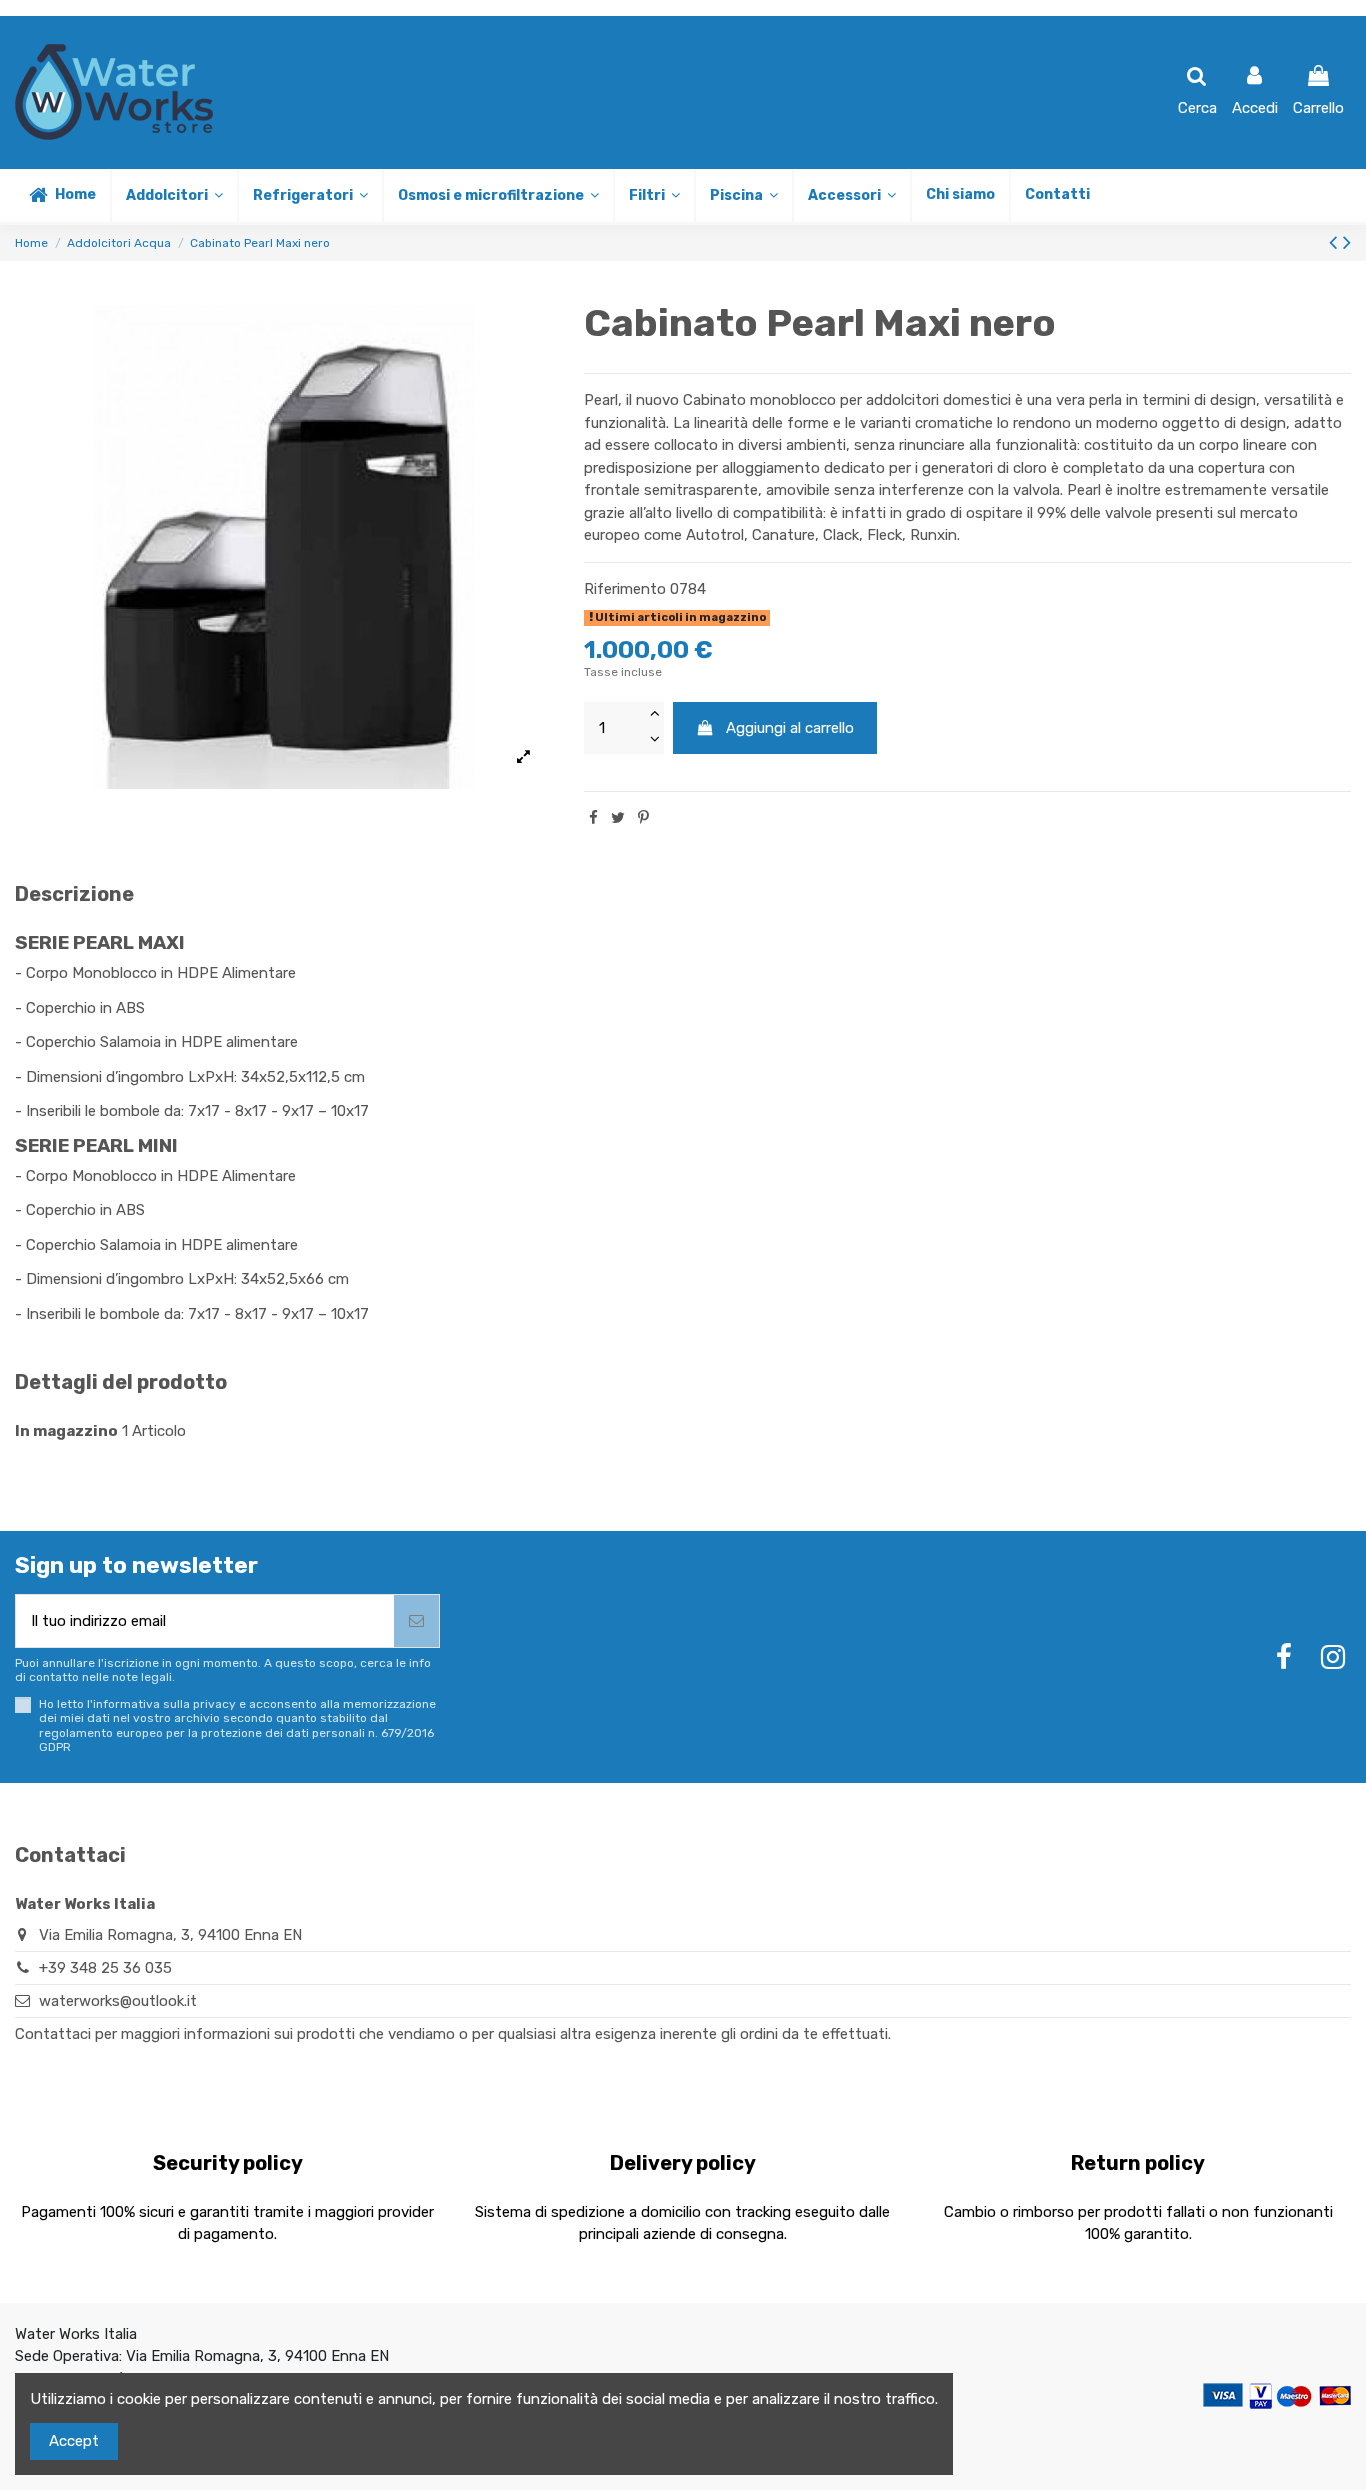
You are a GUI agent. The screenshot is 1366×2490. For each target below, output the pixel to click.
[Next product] (1347, 242)
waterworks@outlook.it (118, 2001)
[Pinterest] (643, 818)
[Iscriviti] (416, 1621)
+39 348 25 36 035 (105, 1968)
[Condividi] (593, 818)
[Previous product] (1336, 242)
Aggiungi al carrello (790, 728)
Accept (74, 2441)
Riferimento (625, 589)
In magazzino (66, 1431)
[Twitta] (618, 818)
